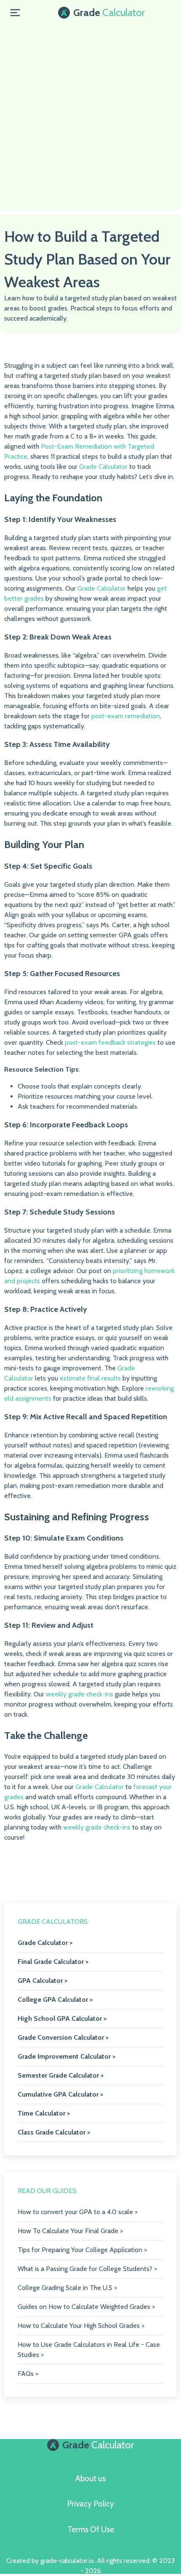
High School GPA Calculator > (62, 2018)
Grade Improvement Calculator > (67, 2056)
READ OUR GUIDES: (48, 2191)
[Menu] (15, 13)
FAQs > (28, 2374)
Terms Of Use (91, 2529)
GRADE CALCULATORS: (53, 1922)
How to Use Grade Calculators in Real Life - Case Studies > (89, 2350)
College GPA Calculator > (55, 2000)
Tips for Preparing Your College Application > (82, 2250)
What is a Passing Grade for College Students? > (87, 2269)
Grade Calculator (103, 467)
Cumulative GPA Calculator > (60, 2094)
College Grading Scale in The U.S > (67, 2288)
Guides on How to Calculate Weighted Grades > (86, 2307)
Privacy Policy (90, 2504)
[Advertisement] (90, 120)
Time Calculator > (44, 2113)
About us (90, 2478)
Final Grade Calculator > (53, 1962)
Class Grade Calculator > (54, 2132)
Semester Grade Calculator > (61, 2075)
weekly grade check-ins (80, 1694)
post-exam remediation (126, 716)
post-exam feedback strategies (110, 1042)
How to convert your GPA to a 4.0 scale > (78, 2212)
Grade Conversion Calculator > (63, 2037)
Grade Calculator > (45, 1943)
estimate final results (90, 1378)
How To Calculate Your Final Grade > (70, 2231)
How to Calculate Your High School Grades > (81, 2326)
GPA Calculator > (43, 1981)
